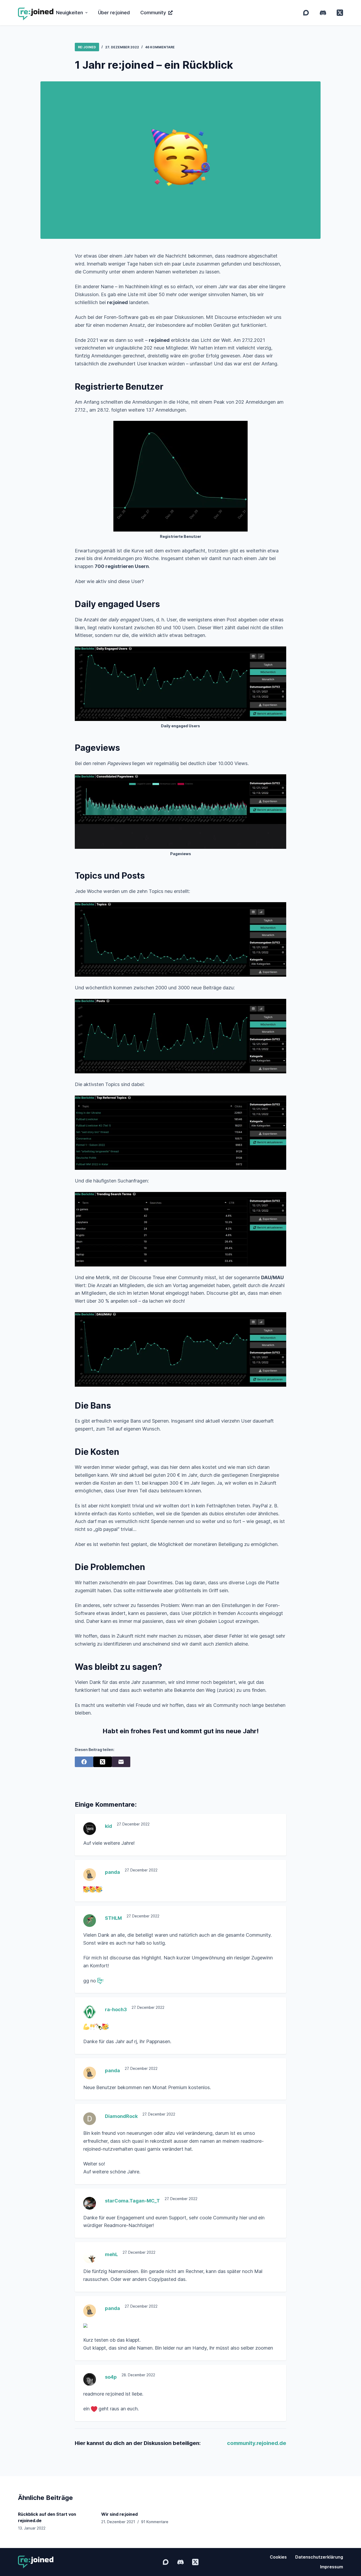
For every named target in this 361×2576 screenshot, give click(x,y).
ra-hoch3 (116, 2009)
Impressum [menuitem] (332, 2567)
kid (108, 1826)
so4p (111, 2377)
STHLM (113, 1918)
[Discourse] (306, 13)
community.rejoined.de (257, 2443)
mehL (111, 2254)
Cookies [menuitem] (278, 2557)
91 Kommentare (155, 2522)
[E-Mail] (121, 1762)
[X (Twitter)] (340, 13)
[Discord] (323, 13)
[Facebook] (84, 1762)
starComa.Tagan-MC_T (132, 2201)
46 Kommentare (160, 47)
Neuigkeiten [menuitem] (70, 13)
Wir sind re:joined (119, 2514)
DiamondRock (121, 2116)
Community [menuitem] (153, 13)
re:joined (87, 47)
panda (112, 1872)
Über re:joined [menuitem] (114, 13)
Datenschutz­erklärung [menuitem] (319, 2557)
